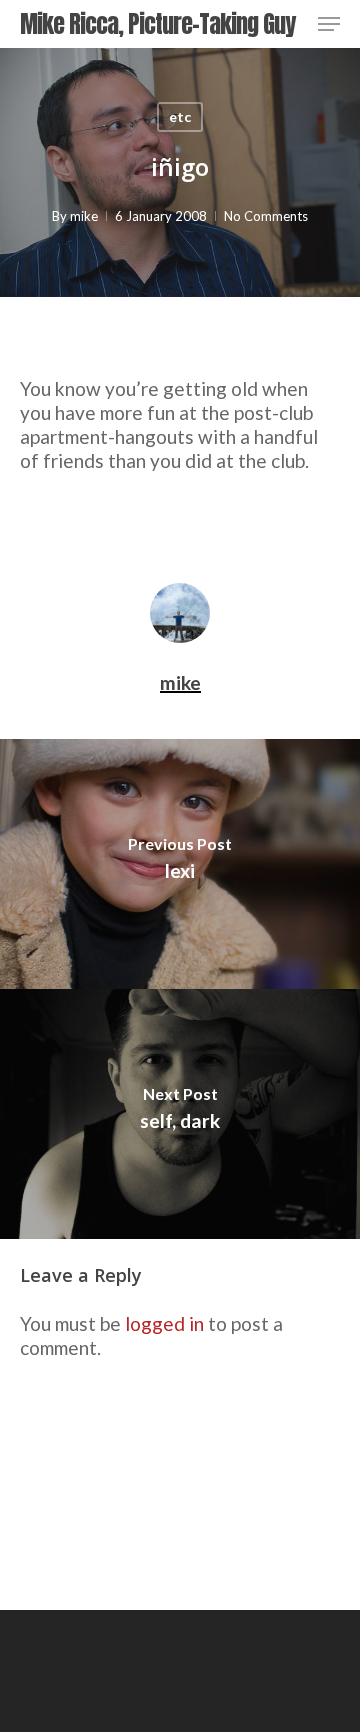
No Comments (266, 216)
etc (180, 116)
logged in (164, 1323)
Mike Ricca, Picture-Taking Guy (157, 24)
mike (84, 216)
